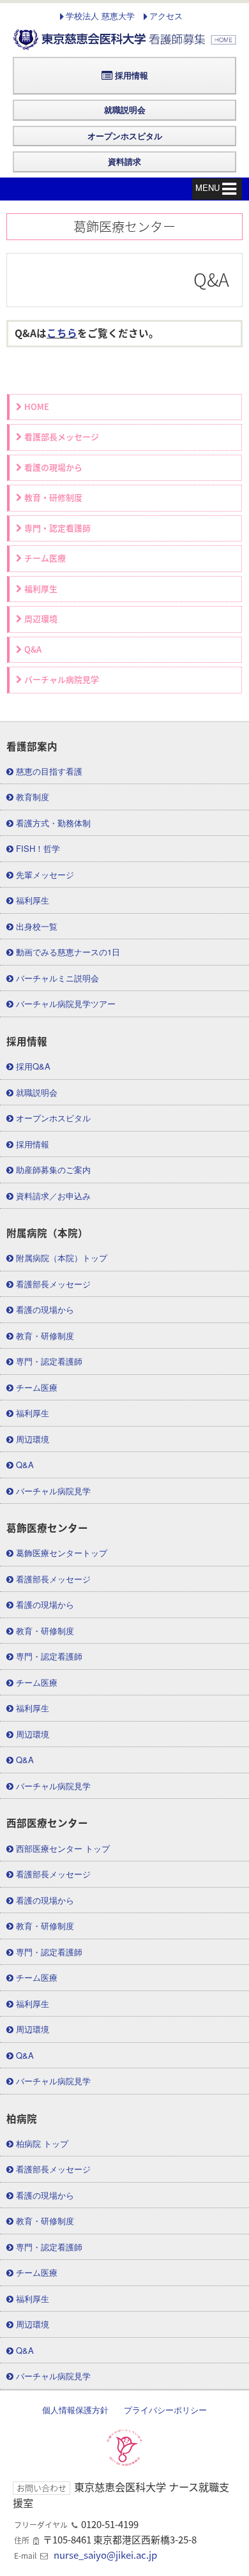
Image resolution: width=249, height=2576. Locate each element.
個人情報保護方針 (75, 2410)
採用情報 (132, 75)
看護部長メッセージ (62, 437)
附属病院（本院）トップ (62, 1258)
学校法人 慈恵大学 (100, 16)
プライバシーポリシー (165, 2410)
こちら (62, 333)
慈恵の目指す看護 (49, 771)
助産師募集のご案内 (53, 1170)
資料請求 (124, 161)
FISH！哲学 (38, 848)
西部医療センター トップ (63, 1848)
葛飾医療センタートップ (62, 1553)
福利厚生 (41, 589)
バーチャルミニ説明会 (57, 978)
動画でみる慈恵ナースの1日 (68, 952)
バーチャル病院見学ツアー (66, 1004)
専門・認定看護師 (57, 528)
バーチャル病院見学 (62, 680)
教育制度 (33, 797)
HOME (37, 407)
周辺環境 (41, 619)
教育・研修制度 (53, 498)
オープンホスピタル (125, 136)
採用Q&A (33, 1066)
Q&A (33, 650)
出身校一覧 (37, 926)
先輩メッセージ (45, 875)
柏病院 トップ (42, 2143)
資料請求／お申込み (53, 1196)
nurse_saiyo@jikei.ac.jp (105, 2555)
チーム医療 (45, 558)
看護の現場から (53, 468)
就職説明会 (125, 110)
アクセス (166, 16)
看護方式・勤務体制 (53, 823)
